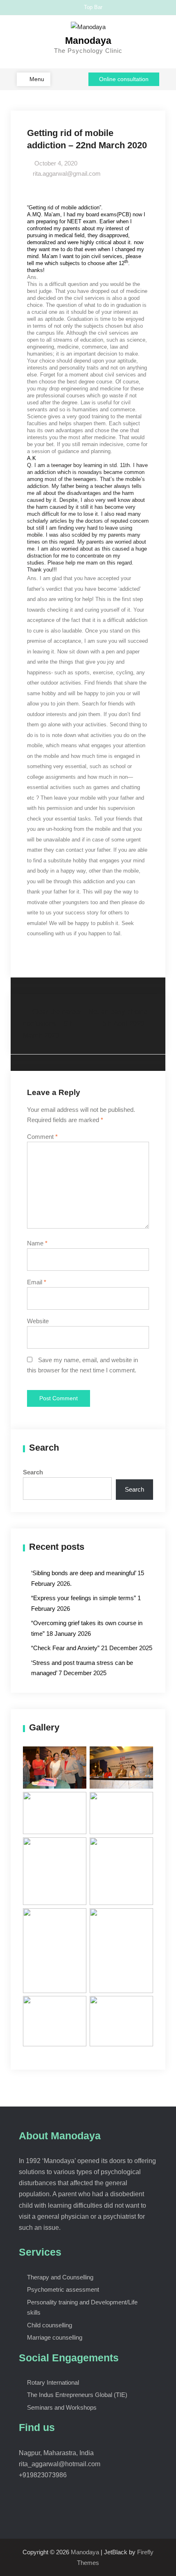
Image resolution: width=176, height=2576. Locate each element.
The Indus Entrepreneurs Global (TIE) (77, 2395)
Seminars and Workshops (62, 2407)
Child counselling (50, 2325)
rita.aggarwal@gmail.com (67, 173)
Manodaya (88, 41)
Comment (42, 1137)
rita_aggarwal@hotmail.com (60, 2464)
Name (37, 1243)
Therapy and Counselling (60, 2277)
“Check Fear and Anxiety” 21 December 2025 (92, 1648)
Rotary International (53, 2382)
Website (38, 1321)
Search (33, 1472)
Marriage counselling (55, 2337)
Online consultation (124, 79)
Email (37, 1282)
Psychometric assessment (63, 2289)
